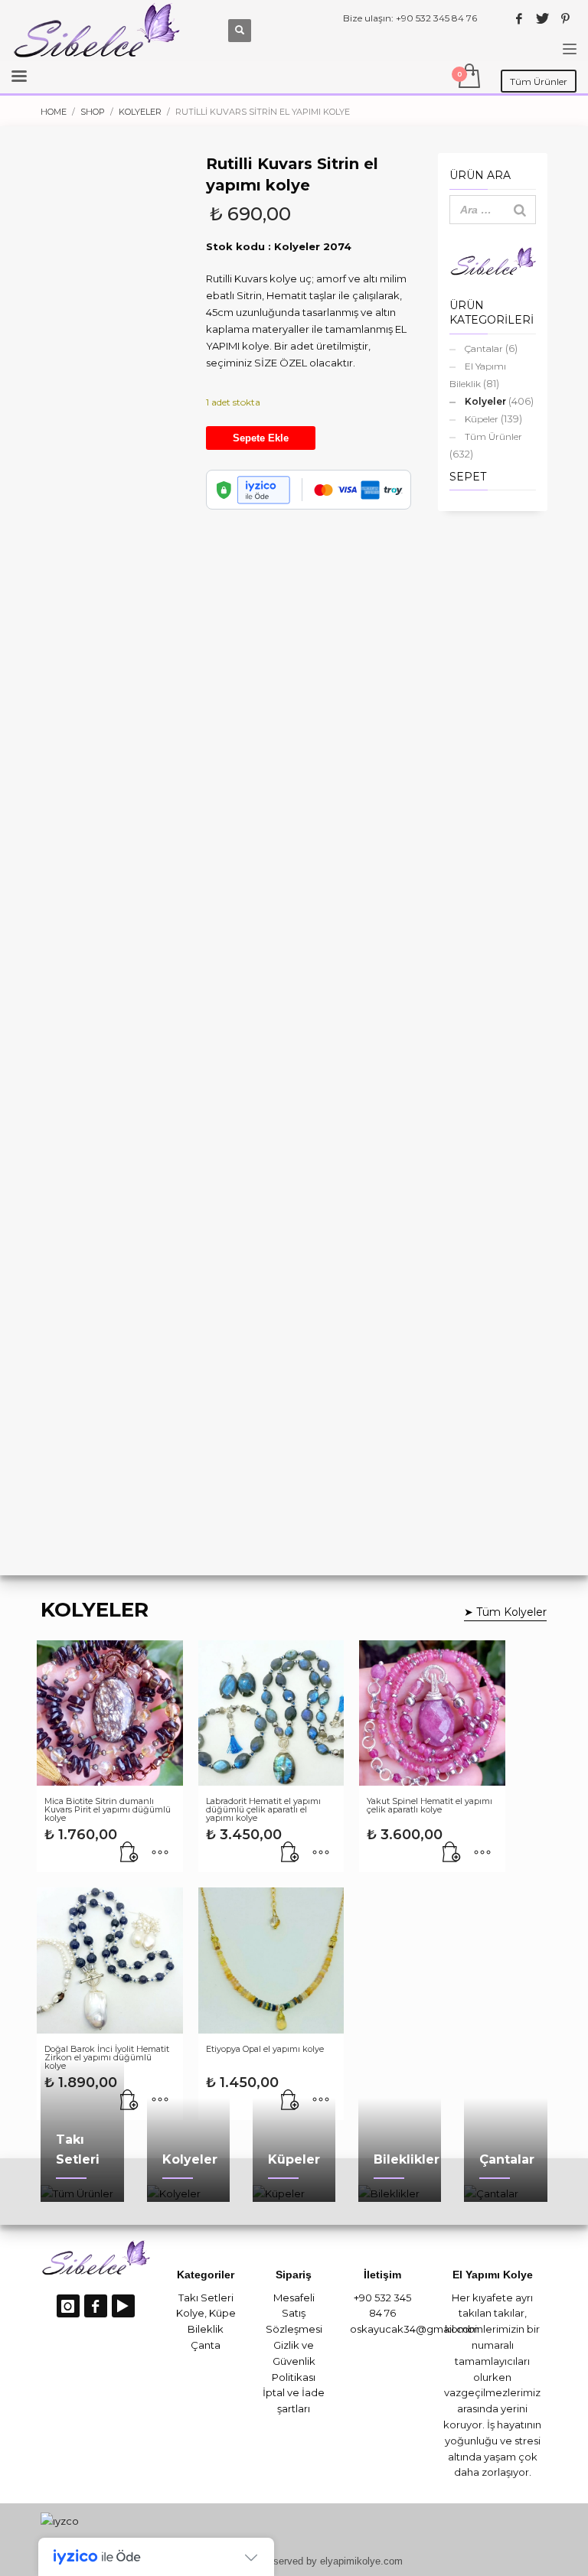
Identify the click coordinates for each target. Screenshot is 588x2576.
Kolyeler (485, 401)
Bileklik (206, 2329)
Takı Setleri (206, 2298)
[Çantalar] (505, 2193)
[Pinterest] (565, 18)
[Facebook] (519, 18)
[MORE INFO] (160, 1853)
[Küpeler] (294, 2193)
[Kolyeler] (188, 2193)
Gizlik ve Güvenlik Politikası (294, 2361)
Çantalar (484, 348)
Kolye (190, 2313)
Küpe (222, 2313)
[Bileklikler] (400, 2193)
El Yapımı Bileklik (478, 375)
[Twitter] (542, 18)
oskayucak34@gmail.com (415, 2329)
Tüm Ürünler (493, 436)
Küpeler (482, 419)
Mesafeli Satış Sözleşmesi (294, 2314)
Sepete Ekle (261, 438)
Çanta (206, 2345)
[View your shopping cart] (468, 77)
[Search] (520, 210)
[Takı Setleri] (82, 2193)
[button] (129, 1853)
